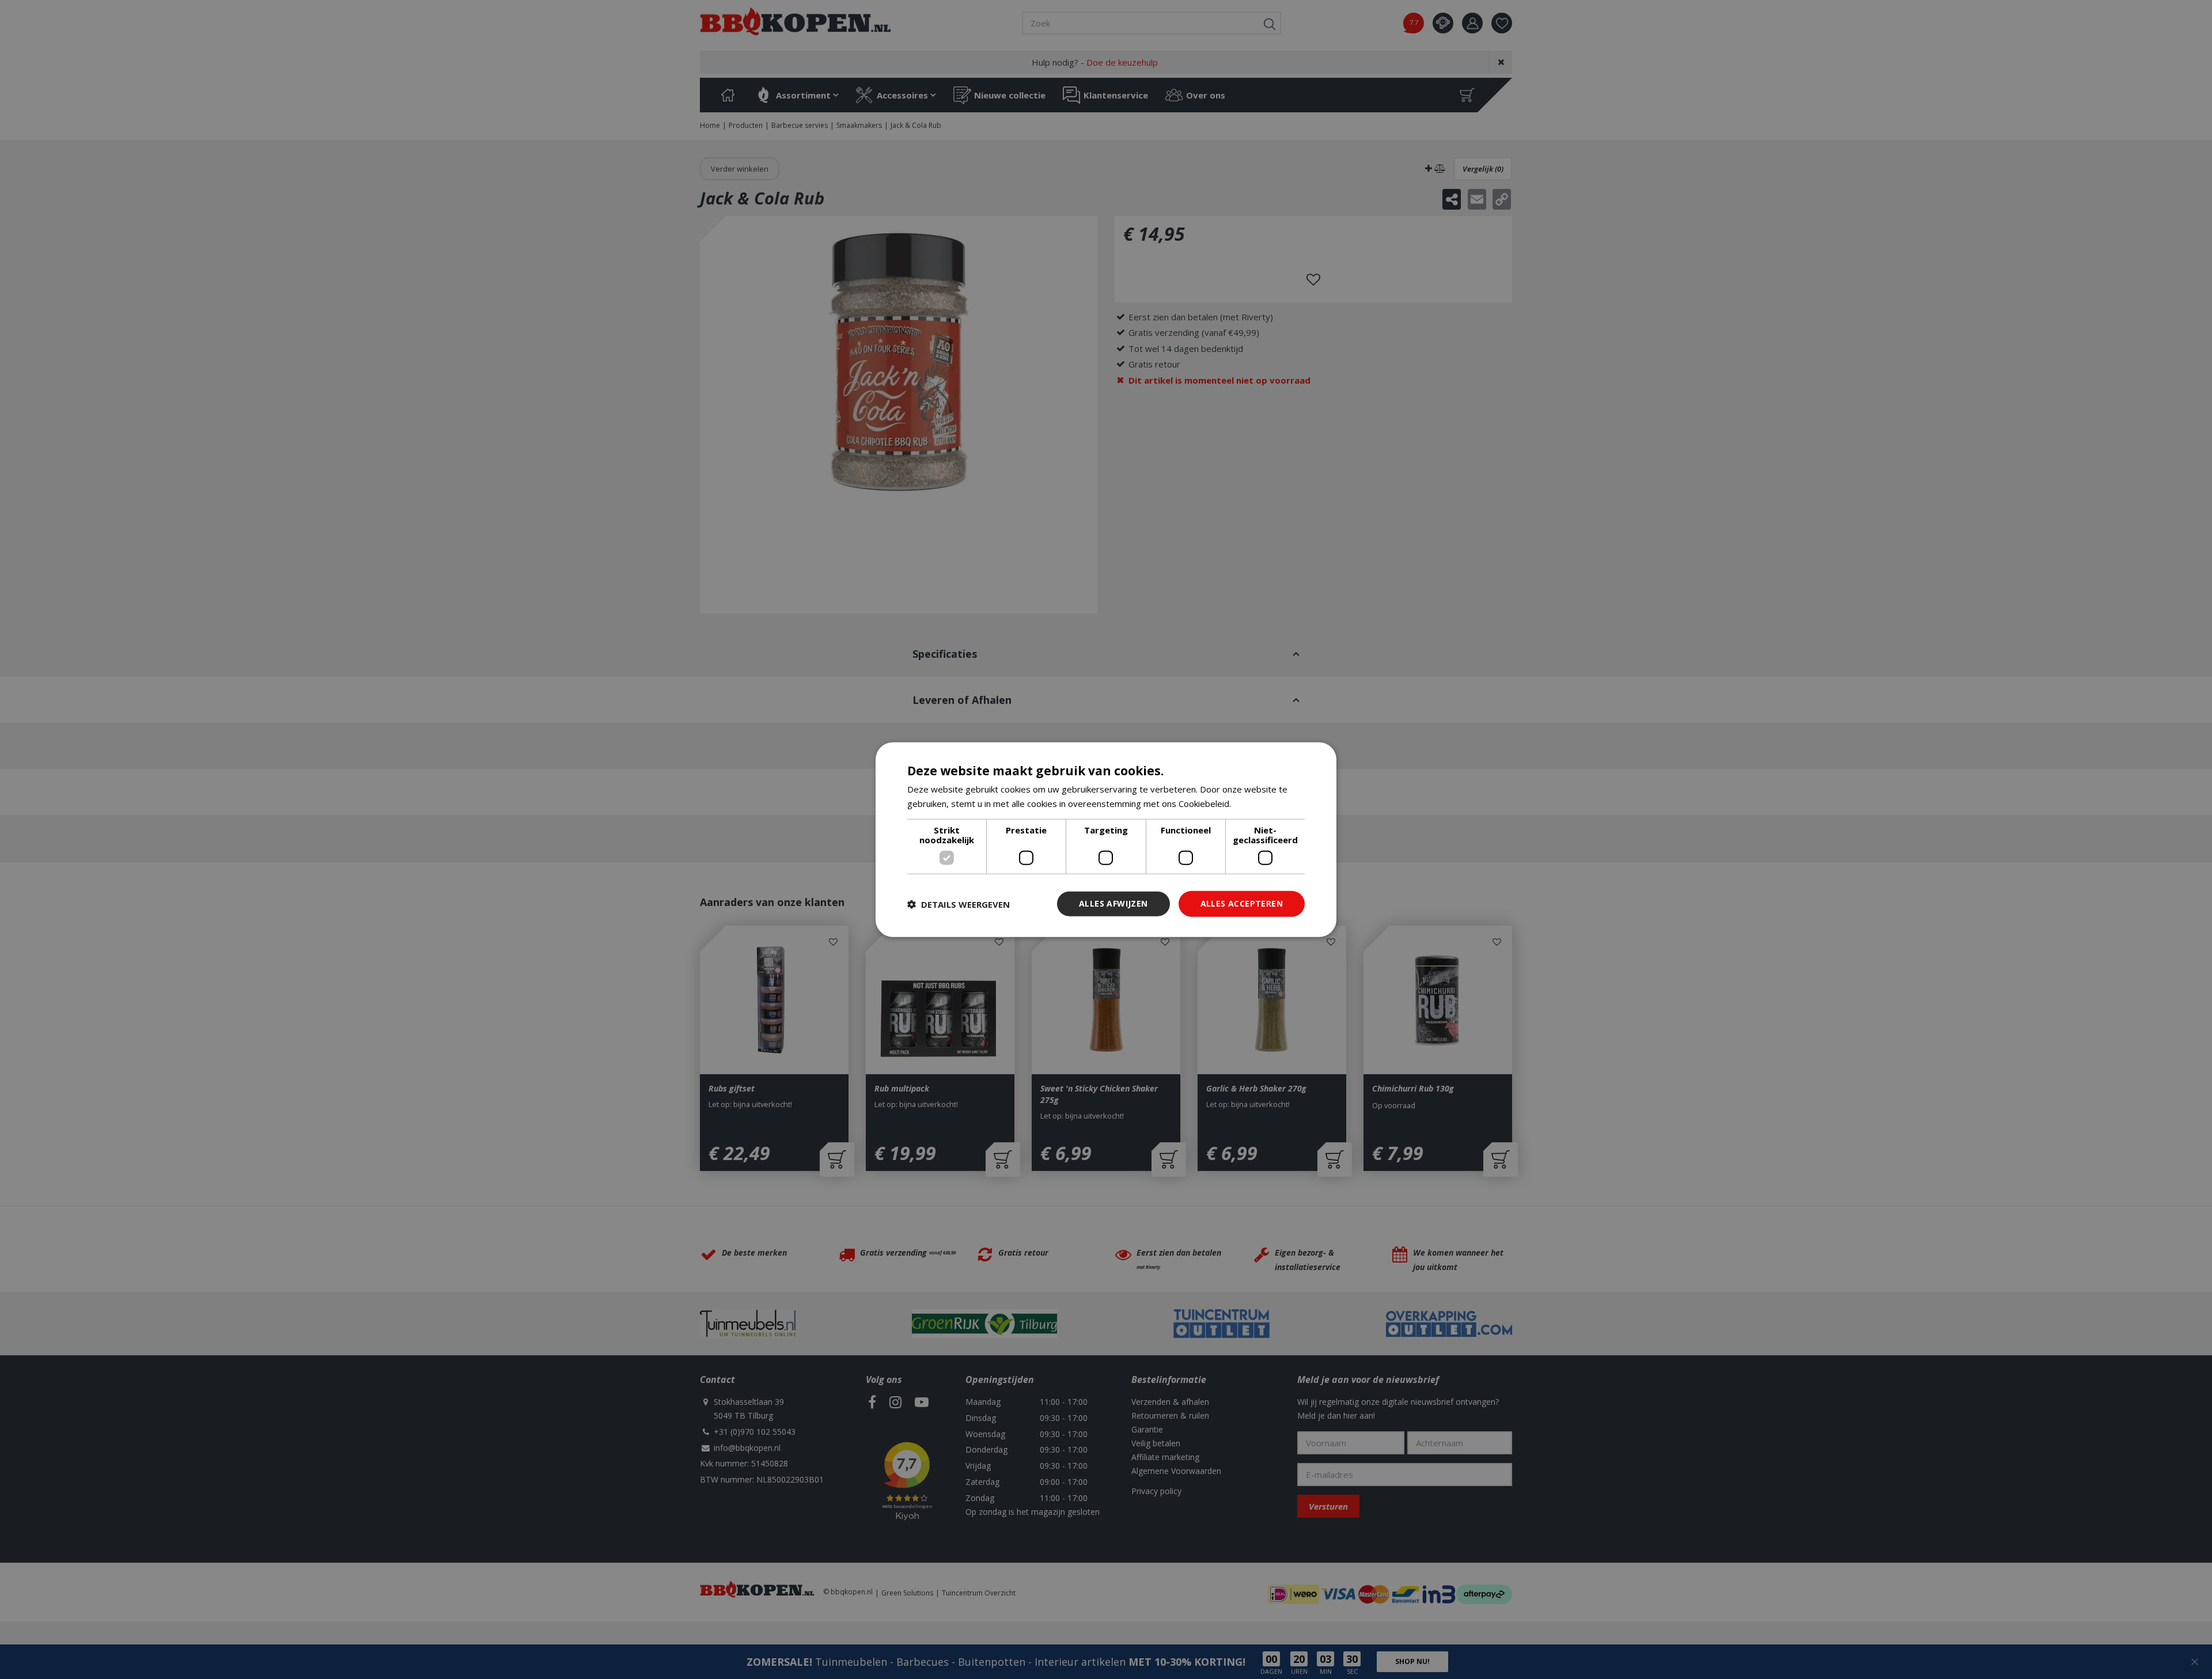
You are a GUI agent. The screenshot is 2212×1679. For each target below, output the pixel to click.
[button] (959, 904)
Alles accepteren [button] (1242, 903)
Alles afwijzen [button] (1113, 903)
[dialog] (1106, 839)
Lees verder (1258, 803)
